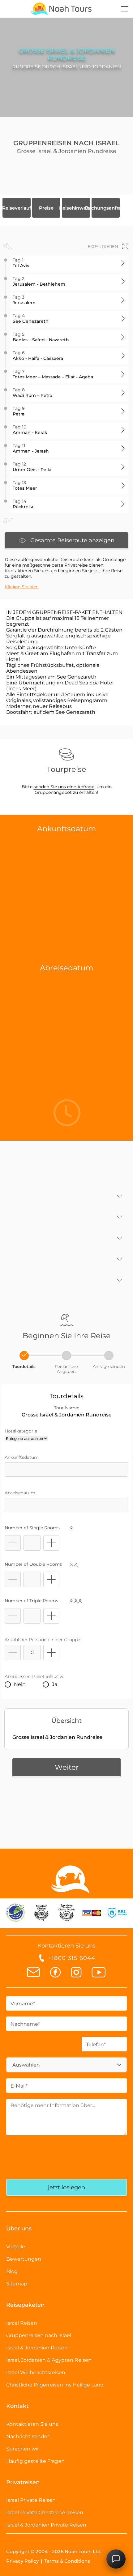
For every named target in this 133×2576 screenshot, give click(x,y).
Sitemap (17, 2284)
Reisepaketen (25, 2305)
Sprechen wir (23, 2449)
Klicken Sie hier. (22, 587)
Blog (12, 2271)
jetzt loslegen (66, 2187)
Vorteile (16, 2247)
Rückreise (24, 504)
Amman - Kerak (30, 430)
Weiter (67, 1767)
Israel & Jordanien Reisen (37, 2348)
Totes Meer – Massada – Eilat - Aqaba (53, 374)
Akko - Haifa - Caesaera (38, 356)
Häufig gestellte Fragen (35, 2461)
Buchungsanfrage (106, 208)
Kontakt (17, 2406)
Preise (46, 208)
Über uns (19, 2229)
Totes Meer (25, 485)
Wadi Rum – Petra (32, 393)
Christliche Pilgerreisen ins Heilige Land (55, 2385)
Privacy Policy (22, 2561)
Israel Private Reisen (31, 2500)
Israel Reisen (22, 2323)
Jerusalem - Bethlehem (39, 281)
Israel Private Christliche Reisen (45, 2512)
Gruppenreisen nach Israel (39, 2335)
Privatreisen (23, 2482)
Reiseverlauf (17, 208)
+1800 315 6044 (72, 1958)
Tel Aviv (21, 263)
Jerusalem (24, 300)
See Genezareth (31, 318)
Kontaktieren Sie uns (32, 2424)
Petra (19, 411)
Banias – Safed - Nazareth (41, 337)
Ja (55, 1684)
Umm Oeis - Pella (32, 467)
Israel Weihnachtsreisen (36, 2372)
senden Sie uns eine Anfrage (64, 787)
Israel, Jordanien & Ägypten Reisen (49, 2360)
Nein (20, 1684)
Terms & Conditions (67, 2561)
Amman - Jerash (31, 448)
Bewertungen (24, 2259)
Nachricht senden (28, 2436)
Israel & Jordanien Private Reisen (46, 2525)
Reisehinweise (76, 208)
